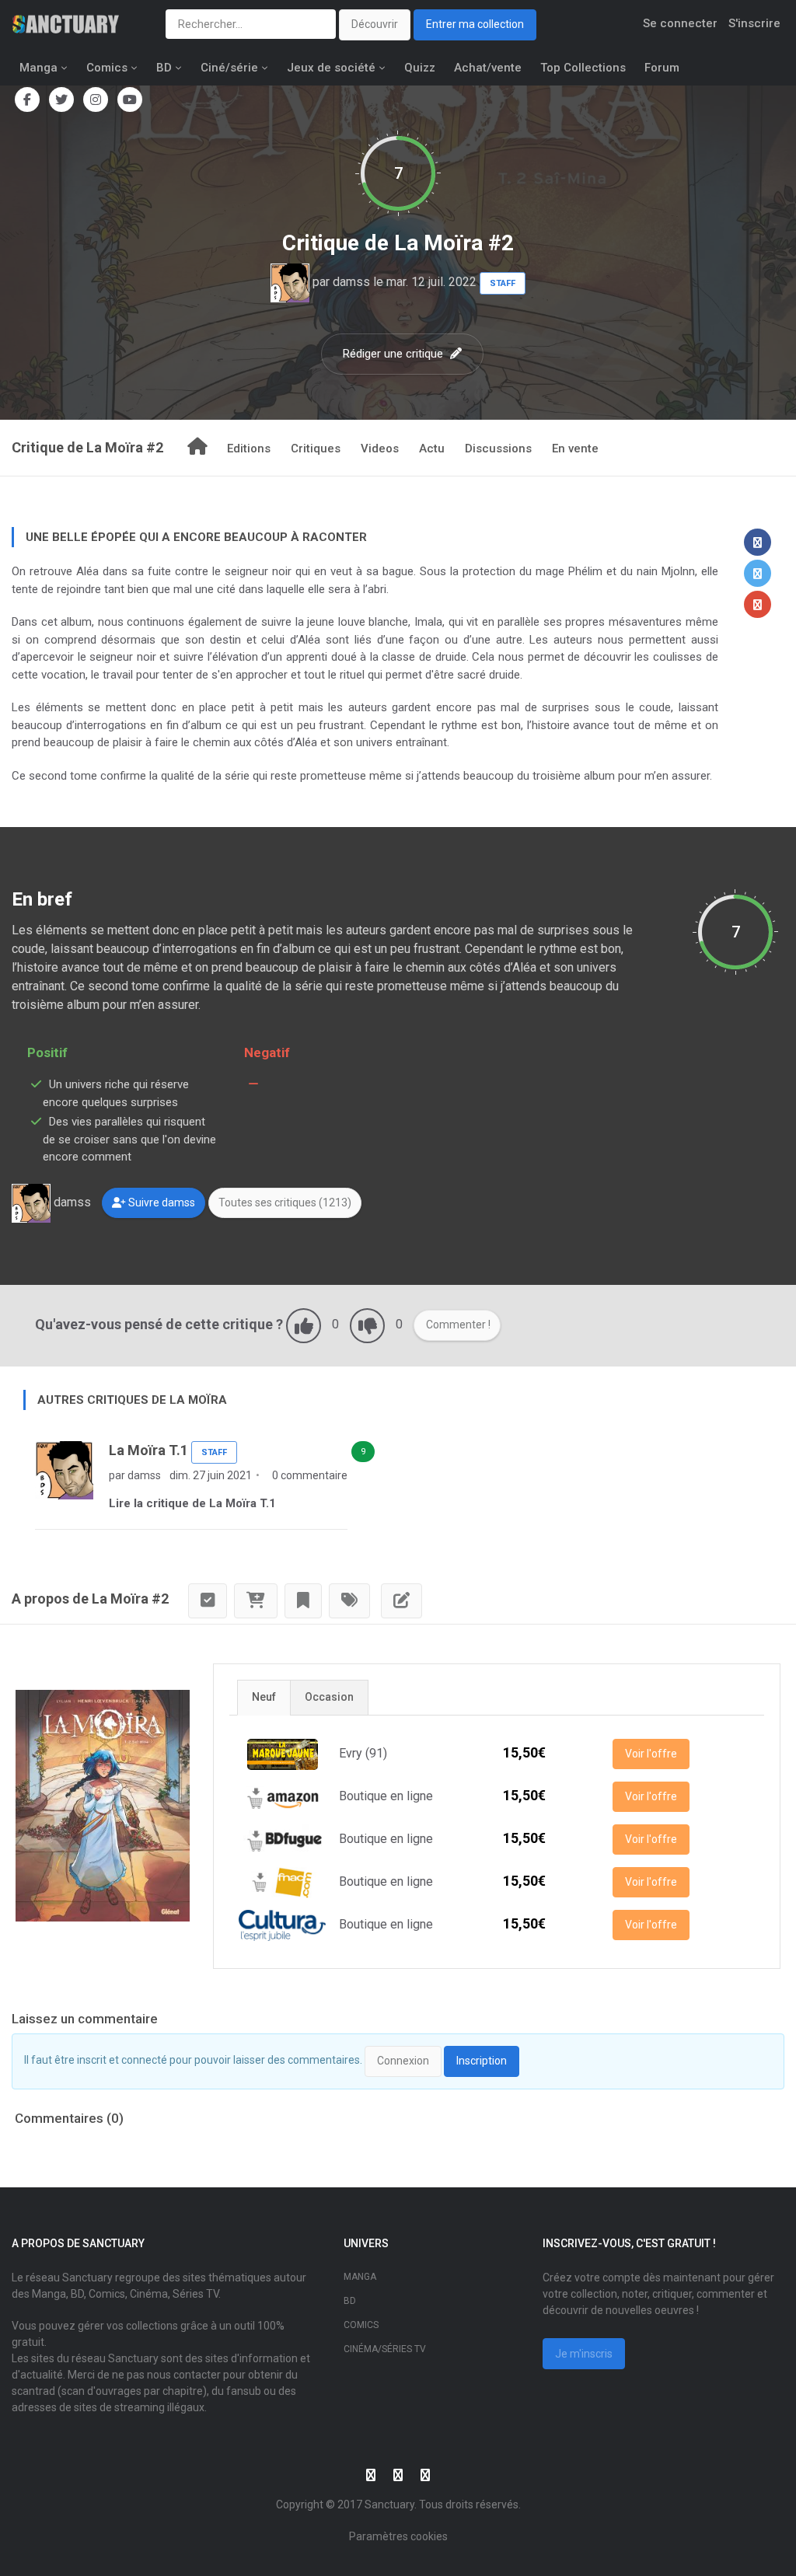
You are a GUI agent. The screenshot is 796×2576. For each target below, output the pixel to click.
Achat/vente (488, 68)
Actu (432, 449)
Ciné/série (229, 68)
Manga (38, 68)
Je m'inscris (584, 2354)
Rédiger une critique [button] (395, 354)
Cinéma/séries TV (385, 2349)
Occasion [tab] (329, 1697)
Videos (380, 449)
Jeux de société (331, 68)
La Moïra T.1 (148, 1450)
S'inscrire (754, 23)
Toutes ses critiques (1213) (285, 1202)
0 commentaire (309, 1475)
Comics (107, 68)
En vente (575, 449)
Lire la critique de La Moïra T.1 (192, 1503)
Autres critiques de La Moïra (132, 1400)
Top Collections (583, 68)
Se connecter (680, 23)
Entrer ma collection (475, 24)
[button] (758, 542)
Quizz (420, 68)
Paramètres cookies (398, 2536)
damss (351, 282)
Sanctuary (389, 2504)
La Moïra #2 (454, 243)
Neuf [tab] (264, 1697)
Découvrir (375, 24)
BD (164, 68)
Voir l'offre (651, 1754)
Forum (662, 68)
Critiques (316, 449)
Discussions (498, 449)
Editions (249, 449)
